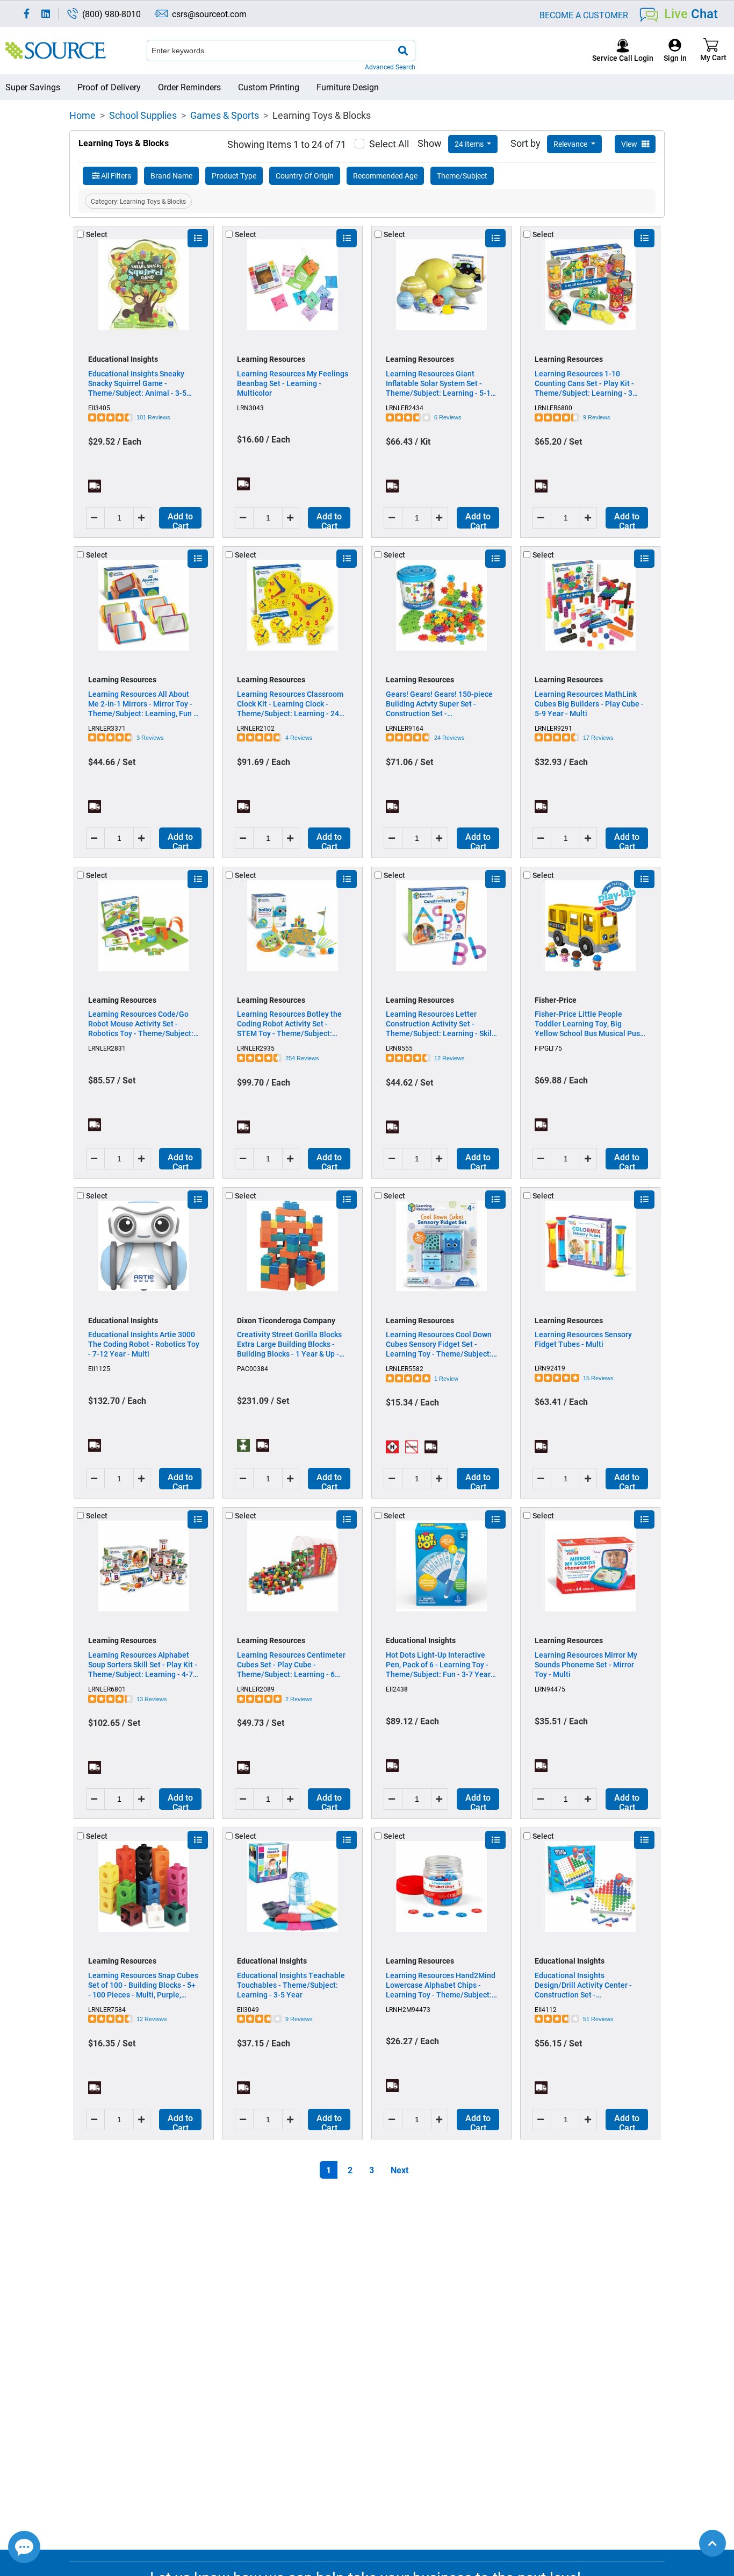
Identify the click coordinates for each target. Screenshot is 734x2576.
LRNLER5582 (405, 1368)
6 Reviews (448, 417)
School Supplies (143, 115)
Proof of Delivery (109, 87)
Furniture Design (348, 87)
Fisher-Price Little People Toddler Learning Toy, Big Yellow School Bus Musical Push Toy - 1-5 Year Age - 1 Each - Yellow (589, 1024)
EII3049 (248, 2009)
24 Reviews (449, 738)
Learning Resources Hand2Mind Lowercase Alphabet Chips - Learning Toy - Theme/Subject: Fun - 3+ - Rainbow (441, 1985)
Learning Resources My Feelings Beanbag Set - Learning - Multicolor (293, 383)
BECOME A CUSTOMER (584, 15)
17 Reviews (598, 738)
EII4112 (546, 2009)
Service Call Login (623, 58)
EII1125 (99, 1368)
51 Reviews (598, 2019)
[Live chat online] (24, 2547)
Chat (691, 13)
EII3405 (99, 408)
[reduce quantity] (95, 518)
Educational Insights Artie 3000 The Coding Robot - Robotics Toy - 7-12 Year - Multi (144, 1344)
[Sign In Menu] (675, 50)
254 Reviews (302, 1058)
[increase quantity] (143, 518)
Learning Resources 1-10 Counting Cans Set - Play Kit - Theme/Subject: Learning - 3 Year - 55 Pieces (584, 383)
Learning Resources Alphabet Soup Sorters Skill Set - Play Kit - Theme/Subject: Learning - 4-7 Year (143, 1665)
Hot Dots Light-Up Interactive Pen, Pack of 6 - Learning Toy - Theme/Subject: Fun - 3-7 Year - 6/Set (440, 1665)
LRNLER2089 (256, 1689)
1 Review (446, 1379)
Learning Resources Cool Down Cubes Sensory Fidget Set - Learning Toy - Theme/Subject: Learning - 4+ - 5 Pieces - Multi (439, 1344)
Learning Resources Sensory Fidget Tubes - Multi (583, 1339)
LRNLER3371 (107, 728)
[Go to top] (713, 2543)
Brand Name (171, 176)
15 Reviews (598, 1378)
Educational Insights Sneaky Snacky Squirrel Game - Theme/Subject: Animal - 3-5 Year (137, 383)
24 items (470, 144)
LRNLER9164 (405, 728)
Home (82, 115)
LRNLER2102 (256, 728)
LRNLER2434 (405, 408)
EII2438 (397, 1689)
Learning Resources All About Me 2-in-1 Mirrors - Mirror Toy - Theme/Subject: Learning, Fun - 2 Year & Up (142, 704)
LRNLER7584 (107, 2009)
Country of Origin (305, 176)
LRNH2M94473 (408, 2009)
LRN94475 (550, 1689)
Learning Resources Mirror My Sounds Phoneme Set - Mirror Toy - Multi (586, 1665)
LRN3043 (250, 408)
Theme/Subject (462, 176)
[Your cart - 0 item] (711, 50)
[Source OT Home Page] (56, 50)
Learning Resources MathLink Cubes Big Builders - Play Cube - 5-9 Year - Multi (589, 704)
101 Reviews (153, 417)
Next (400, 2170)
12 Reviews (449, 1058)
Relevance (571, 144)
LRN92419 (550, 1368)
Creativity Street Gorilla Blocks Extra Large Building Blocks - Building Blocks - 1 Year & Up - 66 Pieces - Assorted (289, 1344)
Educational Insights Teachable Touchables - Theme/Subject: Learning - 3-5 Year (291, 1985)
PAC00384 (253, 1368)
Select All (389, 144)
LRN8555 (399, 1048)
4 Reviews (299, 738)
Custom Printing (269, 87)
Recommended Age (385, 176)
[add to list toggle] (198, 238)
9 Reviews (597, 417)
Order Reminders (189, 87)
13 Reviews (152, 1699)
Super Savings (33, 87)
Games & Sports (225, 115)
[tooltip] (95, 486)
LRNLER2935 (256, 1048)
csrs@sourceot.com (209, 14)
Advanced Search (390, 67)
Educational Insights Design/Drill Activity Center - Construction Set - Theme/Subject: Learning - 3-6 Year (587, 1985)
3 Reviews (150, 738)
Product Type (234, 176)
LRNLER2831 (107, 1048)
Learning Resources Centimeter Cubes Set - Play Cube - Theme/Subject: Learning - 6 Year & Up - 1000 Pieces (291, 1665)
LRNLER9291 (553, 728)
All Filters (116, 176)
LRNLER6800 (553, 408)
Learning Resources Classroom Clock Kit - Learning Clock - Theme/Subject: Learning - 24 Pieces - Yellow (290, 704)
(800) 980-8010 (111, 14)
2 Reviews (299, 1699)
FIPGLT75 (548, 1048)
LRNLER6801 (107, 1689)
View (630, 144)
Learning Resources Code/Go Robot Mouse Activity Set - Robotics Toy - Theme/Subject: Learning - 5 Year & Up (141, 1024)
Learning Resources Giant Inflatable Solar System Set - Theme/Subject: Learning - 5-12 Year (440, 383)
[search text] (403, 51)
